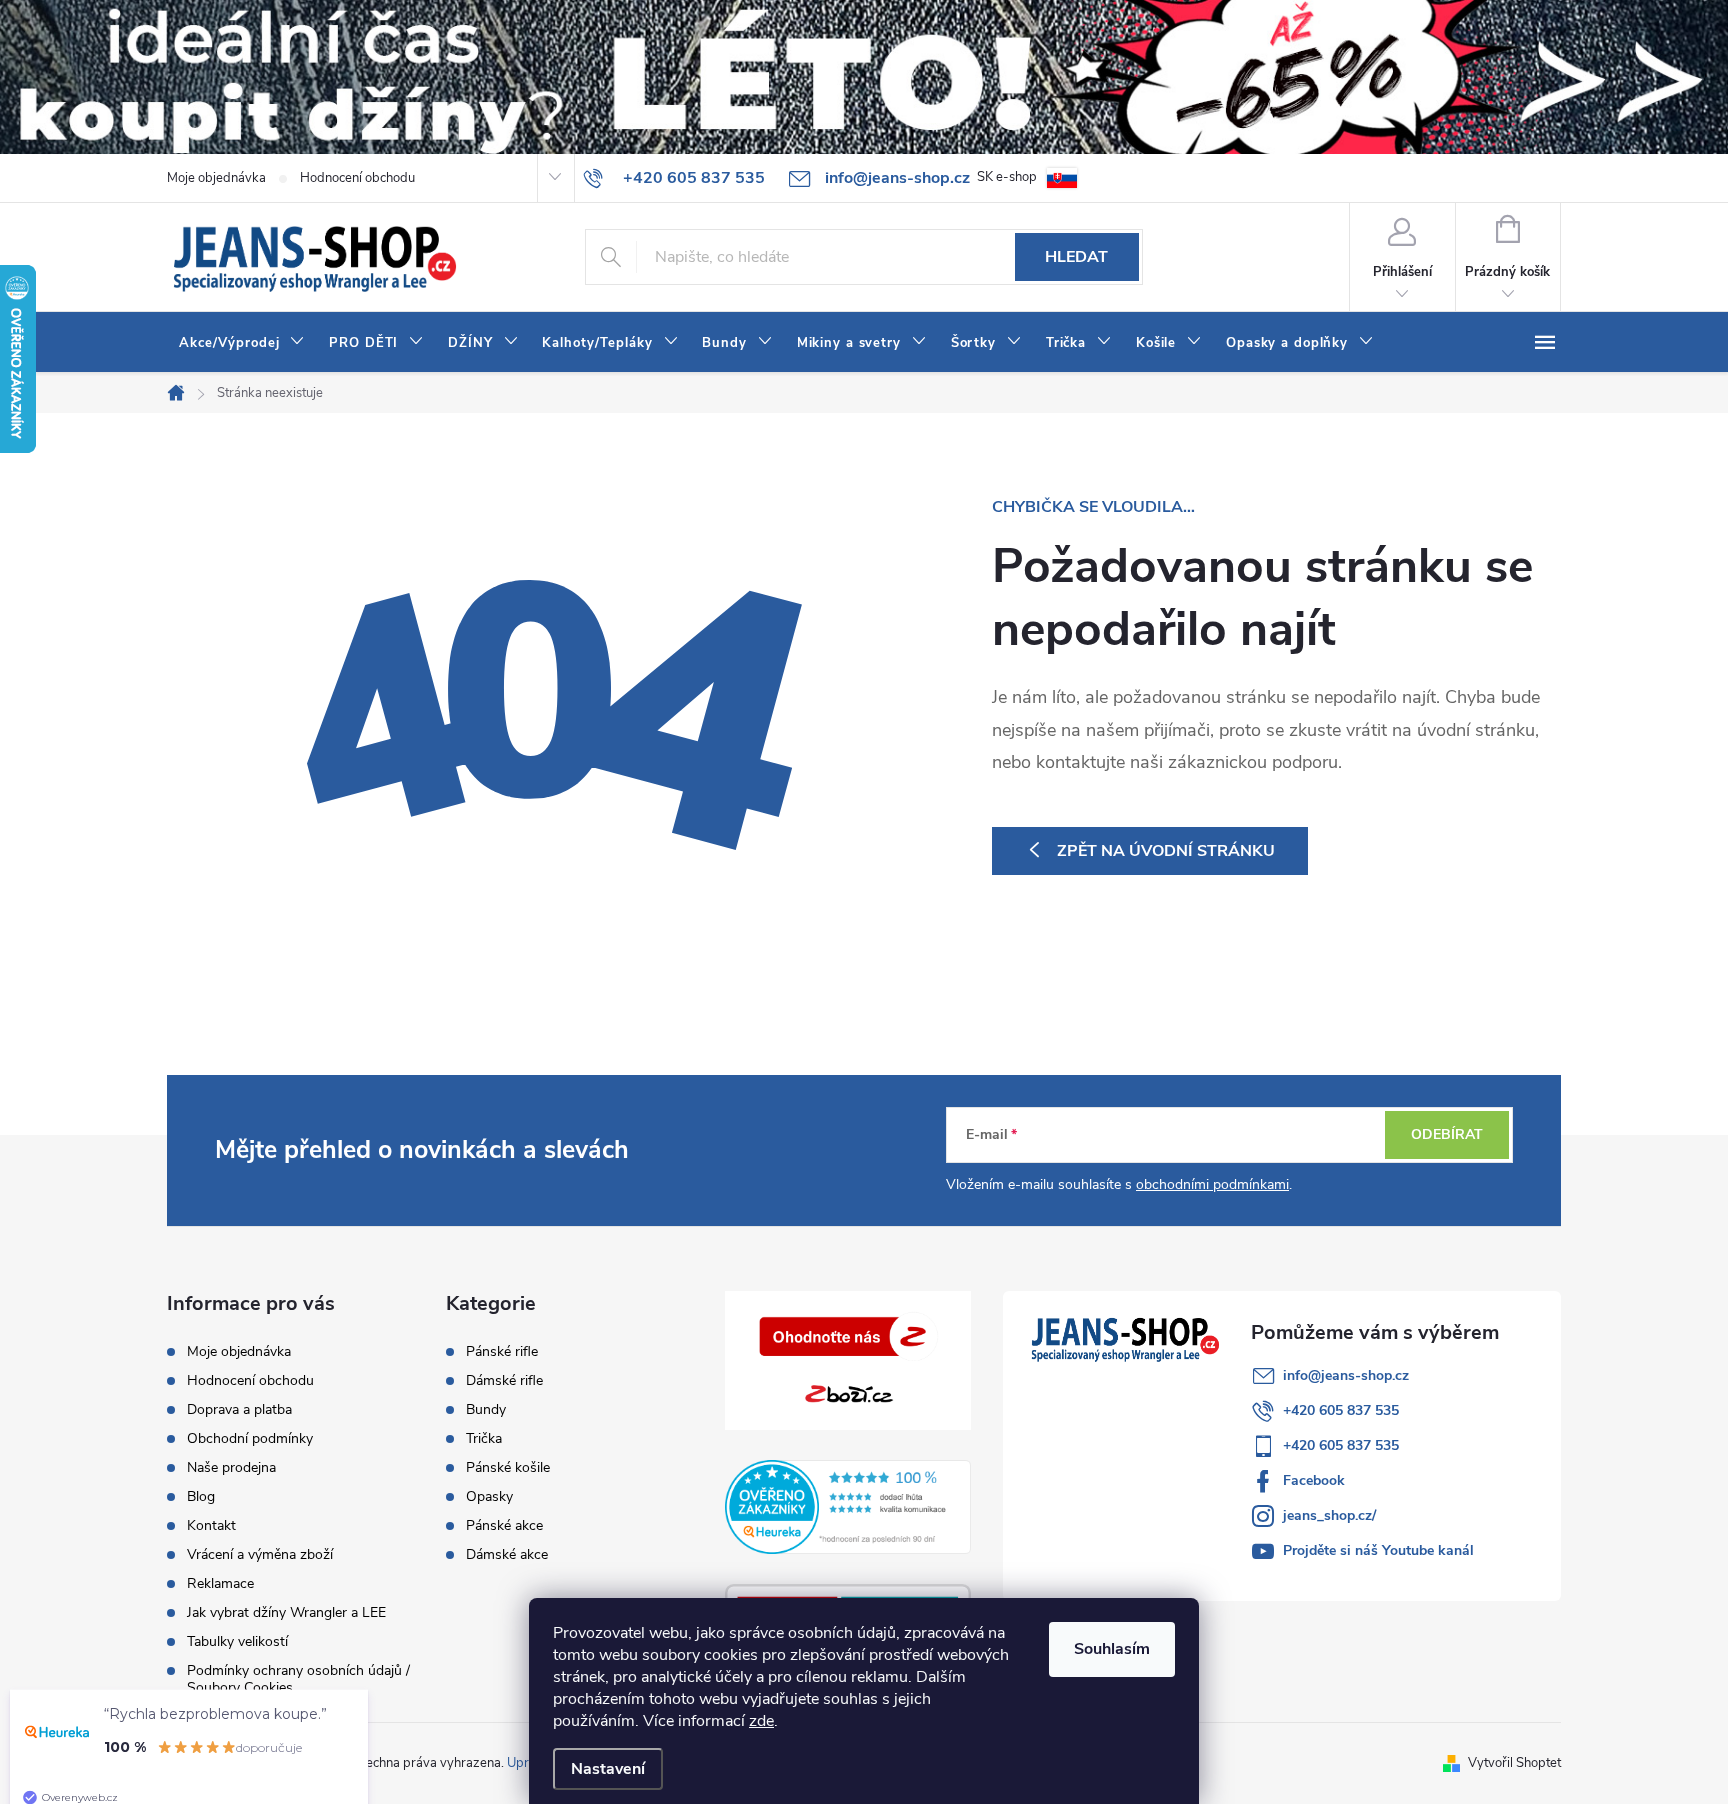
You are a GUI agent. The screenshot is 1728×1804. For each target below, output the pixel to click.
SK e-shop (1007, 177)
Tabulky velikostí (237, 1641)
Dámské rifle (504, 1381)
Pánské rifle (502, 1352)
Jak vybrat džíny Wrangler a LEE (286, 1612)
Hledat (1076, 257)
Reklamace (220, 1583)
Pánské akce (504, 1526)
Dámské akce (507, 1555)
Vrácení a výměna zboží (260, 1554)
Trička (484, 1439)
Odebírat (1447, 1134)
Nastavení (608, 1769)
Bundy (486, 1410)
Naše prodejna (231, 1467)
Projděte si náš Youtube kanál (1378, 1550)
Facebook (1314, 1480)
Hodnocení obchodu (357, 178)
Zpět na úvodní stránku (1166, 851)
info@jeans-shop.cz (1346, 1375)
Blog (201, 1496)
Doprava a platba (239, 1409)
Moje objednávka (216, 178)
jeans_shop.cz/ (1329, 1515)
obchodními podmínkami (1212, 1184)
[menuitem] (242, 343)
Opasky (489, 1497)
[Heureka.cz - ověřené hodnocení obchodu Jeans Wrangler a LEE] (848, 1507)
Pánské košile (508, 1468)
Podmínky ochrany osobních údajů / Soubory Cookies (298, 1679)
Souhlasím (1112, 1649)
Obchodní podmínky (250, 1438)
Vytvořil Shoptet (1514, 1763)
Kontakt (211, 1525)
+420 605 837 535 (1341, 1410)
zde (761, 1721)
